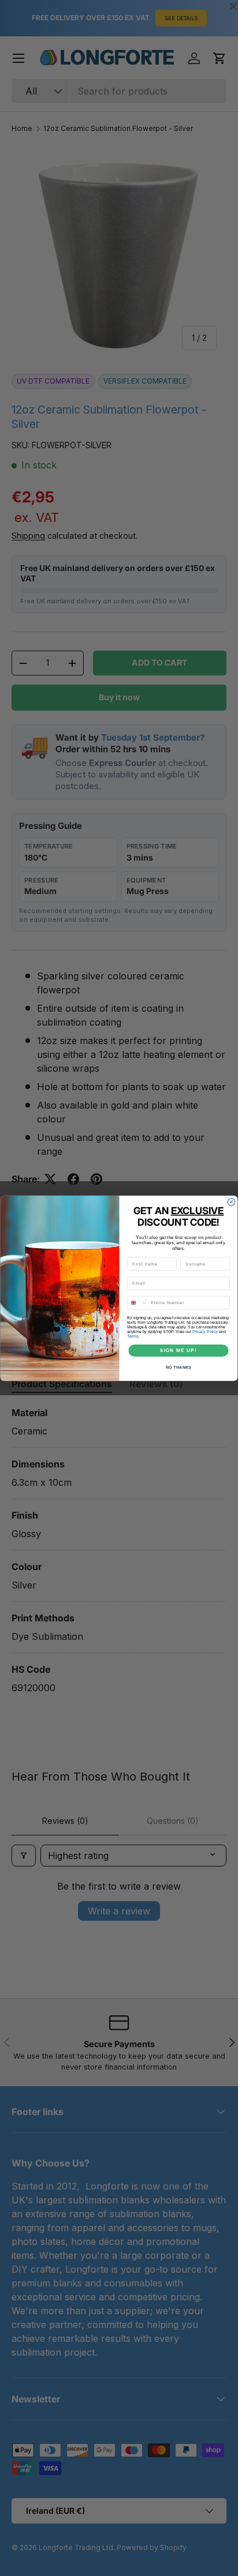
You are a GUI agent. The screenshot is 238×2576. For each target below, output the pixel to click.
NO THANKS (178, 1367)
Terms (133, 1336)
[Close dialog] (231, 1202)
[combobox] (138, 1302)
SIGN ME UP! (178, 1350)
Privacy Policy (205, 1331)
